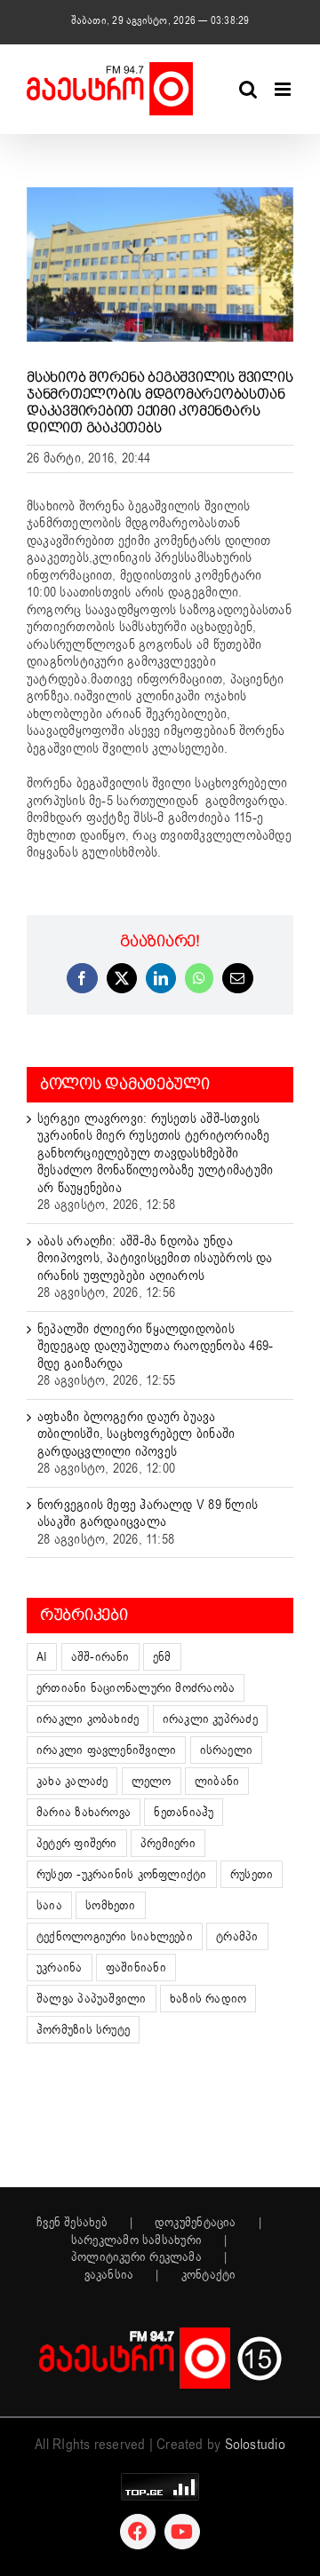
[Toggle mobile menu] (284, 89)
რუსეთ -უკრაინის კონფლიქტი (122, 1874)
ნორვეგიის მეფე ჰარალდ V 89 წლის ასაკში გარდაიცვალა (148, 1513)
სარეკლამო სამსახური (136, 2240)
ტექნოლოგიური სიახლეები (115, 1936)
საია (49, 1905)
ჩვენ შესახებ (72, 2223)
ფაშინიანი (136, 1968)
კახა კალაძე (72, 1781)
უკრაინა (60, 1968)
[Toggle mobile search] (248, 89)
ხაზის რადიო (208, 1999)
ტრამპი (237, 1936)
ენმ (162, 1657)
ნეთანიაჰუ (184, 1812)
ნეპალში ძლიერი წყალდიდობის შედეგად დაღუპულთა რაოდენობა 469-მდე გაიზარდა (155, 1346)
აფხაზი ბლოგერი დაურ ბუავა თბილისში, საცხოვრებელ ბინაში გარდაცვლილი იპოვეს (136, 1434)
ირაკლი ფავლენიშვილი (106, 1750)
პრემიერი (168, 1843)
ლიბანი (217, 1781)
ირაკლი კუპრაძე (210, 1719)
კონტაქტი (209, 2275)
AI (42, 1657)
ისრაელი (227, 1750)
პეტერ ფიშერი (77, 1843)
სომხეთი (111, 1905)
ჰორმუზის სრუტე (83, 2030)
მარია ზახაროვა (84, 1812)
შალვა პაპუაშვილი (92, 1999)
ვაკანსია (109, 2275)
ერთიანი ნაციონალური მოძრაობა (136, 1688)
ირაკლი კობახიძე (88, 1719)
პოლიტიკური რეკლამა (136, 2257)
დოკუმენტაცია (196, 2223)
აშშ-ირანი (100, 1657)
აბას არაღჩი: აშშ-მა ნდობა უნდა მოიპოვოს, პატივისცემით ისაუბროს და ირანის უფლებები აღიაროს (155, 1258)
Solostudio (255, 2445)
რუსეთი (252, 1874)
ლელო (152, 1781)
